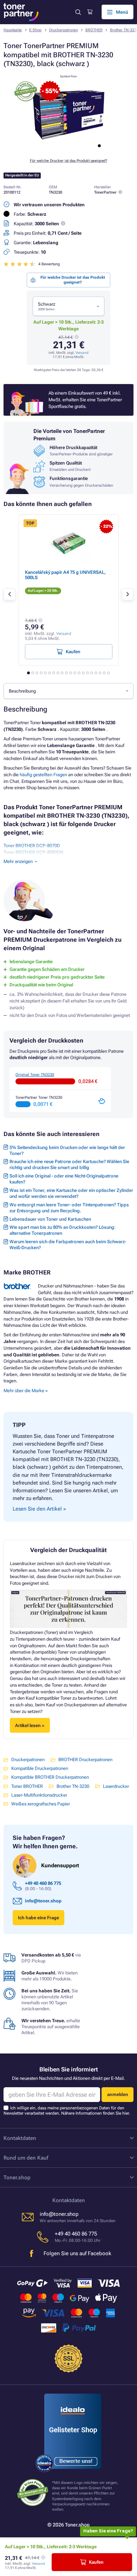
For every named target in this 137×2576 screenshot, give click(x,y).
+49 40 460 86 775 (43, 1883)
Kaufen (96, 2562)
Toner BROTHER (27, 1786)
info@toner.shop (43, 1901)
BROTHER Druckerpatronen (85, 1760)
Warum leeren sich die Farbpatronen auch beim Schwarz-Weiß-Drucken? (68, 1245)
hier (126, 2113)
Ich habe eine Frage (38, 1918)
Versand (82, 353)
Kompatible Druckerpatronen (40, 1768)
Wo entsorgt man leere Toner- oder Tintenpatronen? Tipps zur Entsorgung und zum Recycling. (69, 1208)
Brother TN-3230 (73, 1786)
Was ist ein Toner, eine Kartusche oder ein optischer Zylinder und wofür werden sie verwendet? (71, 1193)
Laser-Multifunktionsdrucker (39, 1795)
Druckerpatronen (64, 30)
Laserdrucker (116, 1786)
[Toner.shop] (21, 12)
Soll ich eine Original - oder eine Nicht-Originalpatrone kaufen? (64, 1179)
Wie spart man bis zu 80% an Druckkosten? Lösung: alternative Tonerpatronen (63, 1230)
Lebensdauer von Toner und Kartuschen (50, 1219)
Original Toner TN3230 (35, 1075)
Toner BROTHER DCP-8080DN (33, 852)
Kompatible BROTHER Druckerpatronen (50, 1777)
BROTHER (94, 30)
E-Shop (35, 30)
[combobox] (68, 306)
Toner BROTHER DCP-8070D (32, 846)
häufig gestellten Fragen (43, 775)
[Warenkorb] (90, 12)
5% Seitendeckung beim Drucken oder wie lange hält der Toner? (67, 1150)
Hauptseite (13, 30)
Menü (122, 12)
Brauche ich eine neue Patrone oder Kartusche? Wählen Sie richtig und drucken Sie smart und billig (69, 1164)
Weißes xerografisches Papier (41, 1804)
